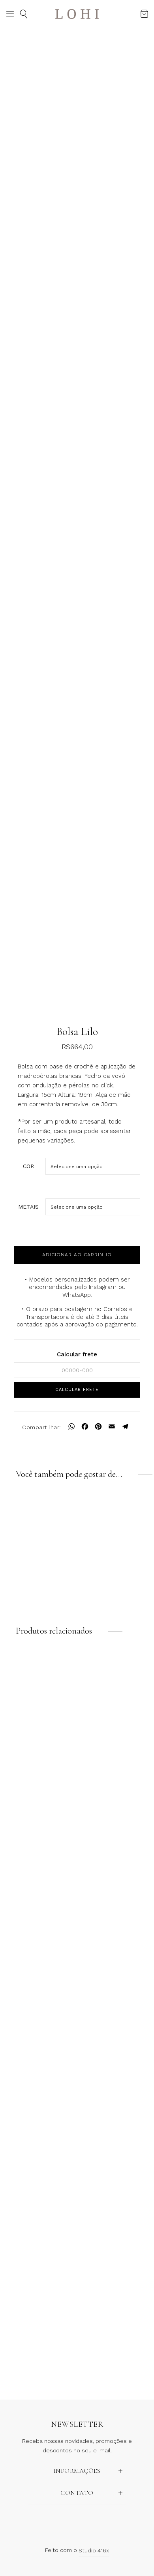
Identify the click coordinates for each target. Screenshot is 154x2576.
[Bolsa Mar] (39, 2311)
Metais (28, 1207)
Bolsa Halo (39, 1994)
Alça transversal (40, 1590)
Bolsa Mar (40, 2364)
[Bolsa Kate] (115, 1693)
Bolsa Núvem (115, 2364)
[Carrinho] (144, 14)
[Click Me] (69, 2521)
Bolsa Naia (40, 1747)
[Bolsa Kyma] (115, 2064)
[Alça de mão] (115, 1537)
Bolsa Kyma (115, 2117)
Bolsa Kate (115, 1747)
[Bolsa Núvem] (115, 2311)
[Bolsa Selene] (39, 2187)
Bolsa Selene (40, 2240)
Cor (28, 1166)
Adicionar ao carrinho (77, 1255)
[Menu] (10, 14)
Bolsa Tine (39, 2117)
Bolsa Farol (115, 1870)
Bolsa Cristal (115, 2240)
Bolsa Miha (115, 1994)
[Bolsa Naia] (39, 1693)
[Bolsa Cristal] (115, 2187)
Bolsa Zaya (39, 1870)
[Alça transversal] (39, 1537)
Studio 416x (94, 2550)
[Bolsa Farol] (115, 1817)
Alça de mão (115, 1590)
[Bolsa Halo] (39, 1940)
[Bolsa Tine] (39, 2064)
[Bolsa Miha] (115, 1940)
